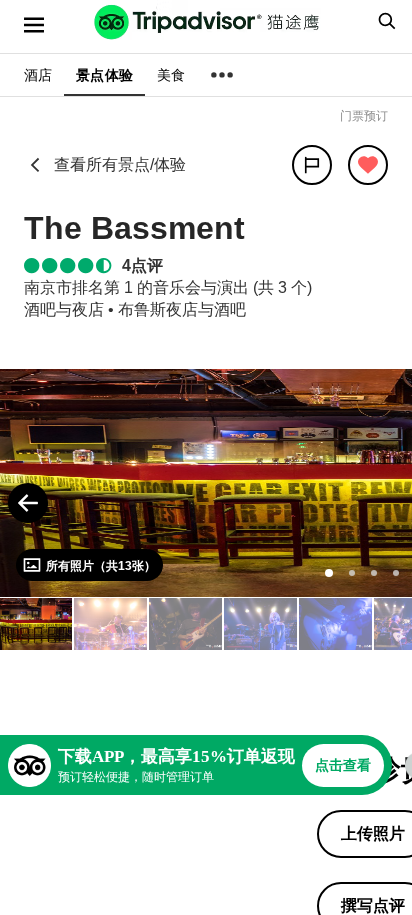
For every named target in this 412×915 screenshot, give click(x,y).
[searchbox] (384, 21)
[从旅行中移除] (368, 165)
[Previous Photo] (28, 503)
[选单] (34, 25)
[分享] (312, 165)
